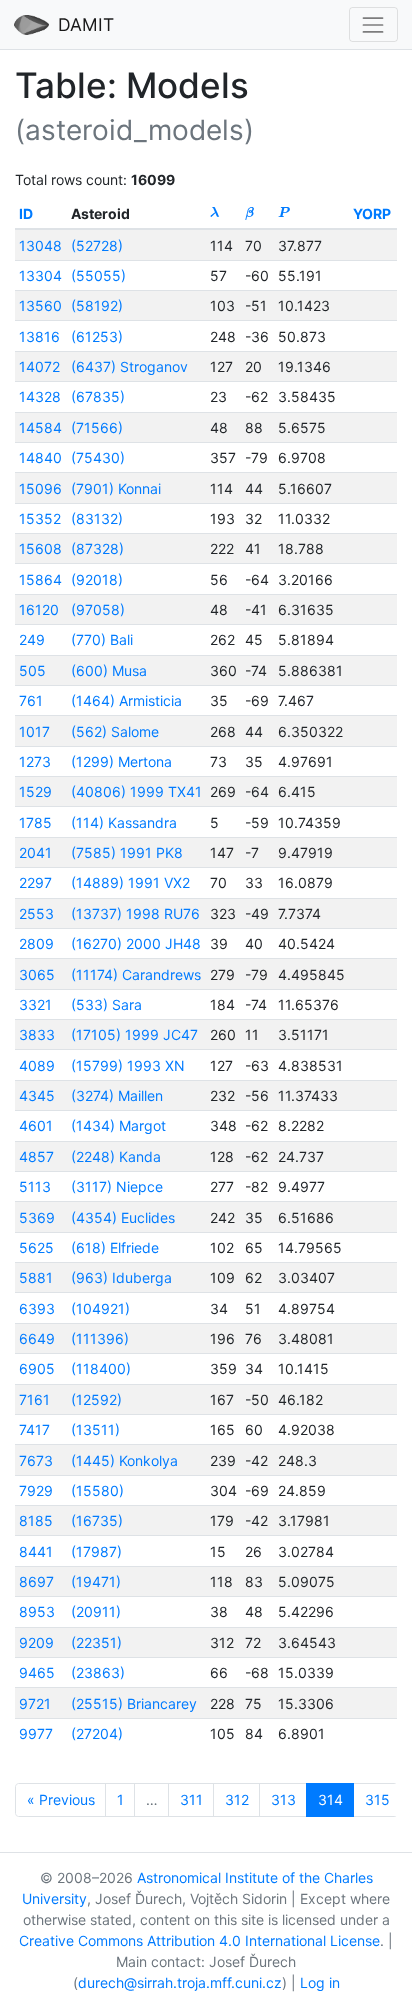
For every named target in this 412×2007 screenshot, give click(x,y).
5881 (36, 1277)
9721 (35, 1703)
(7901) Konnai (116, 488)
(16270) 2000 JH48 (136, 943)
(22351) (96, 1642)
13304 (40, 275)
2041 (35, 852)
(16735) (97, 1520)
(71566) (97, 427)
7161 (34, 1399)
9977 (36, 1733)
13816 (39, 336)
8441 (36, 1551)
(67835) (98, 396)
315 (377, 1799)
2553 (36, 913)
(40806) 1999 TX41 (136, 791)
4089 (37, 1065)
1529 (35, 791)
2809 (36, 943)
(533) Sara (106, 1004)
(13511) (95, 1429)
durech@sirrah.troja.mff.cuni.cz (180, 1982)
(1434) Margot (118, 1125)
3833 (37, 1034)
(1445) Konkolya (124, 1460)
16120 (39, 609)
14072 (39, 366)
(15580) (97, 1490)
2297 (35, 882)
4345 (37, 1095)
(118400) (101, 1368)
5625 (36, 1247)
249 (32, 639)
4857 (36, 1156)
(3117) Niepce (117, 1186)
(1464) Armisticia (126, 700)
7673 (36, 1460)
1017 (34, 731)
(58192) (97, 305)
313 (283, 1799)
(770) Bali (102, 639)
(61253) (97, 336)
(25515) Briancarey (134, 1703)
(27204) (97, 1733)
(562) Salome (115, 731)
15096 (40, 488)
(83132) (97, 518)
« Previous (61, 1799)
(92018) (97, 579)
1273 (35, 761)
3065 (37, 974)
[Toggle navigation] (373, 24)
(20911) (96, 1611)
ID (26, 213)
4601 (36, 1125)
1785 (35, 822)
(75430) (98, 457)
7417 (34, 1429)
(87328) (97, 548)
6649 (37, 1338)
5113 (35, 1186)
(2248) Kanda (116, 1156)
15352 (40, 518)
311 (191, 1799)
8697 (36, 1581)
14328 (40, 396)
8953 (37, 1611)
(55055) (98, 275)
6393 (37, 1308)
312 (237, 1799)
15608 (40, 548)
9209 (36, 1642)
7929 (36, 1490)
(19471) (96, 1581)
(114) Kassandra (124, 822)
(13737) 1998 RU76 (135, 913)
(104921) (100, 1308)
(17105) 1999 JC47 (134, 1034)
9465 (37, 1672)
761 (31, 700)
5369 (37, 1217)
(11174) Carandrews (136, 974)
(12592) (96, 1399)
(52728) (97, 245)
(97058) (98, 609)
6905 (37, 1368)
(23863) (98, 1672)
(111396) (100, 1338)
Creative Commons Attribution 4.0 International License (199, 1940)
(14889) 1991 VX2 (130, 882)
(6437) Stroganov (129, 366)
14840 (40, 457)
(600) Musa (109, 670)
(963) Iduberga (121, 1277)
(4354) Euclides (123, 1217)
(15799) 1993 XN (128, 1065)
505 (32, 670)
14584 (40, 427)
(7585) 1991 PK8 (127, 852)
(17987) (96, 1551)
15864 (40, 579)
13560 (40, 305)
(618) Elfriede (115, 1247)
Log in (320, 1982)
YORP (372, 213)
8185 (36, 1520)
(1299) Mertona (121, 761)
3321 (35, 1004)
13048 (40, 245)
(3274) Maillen (117, 1095)
